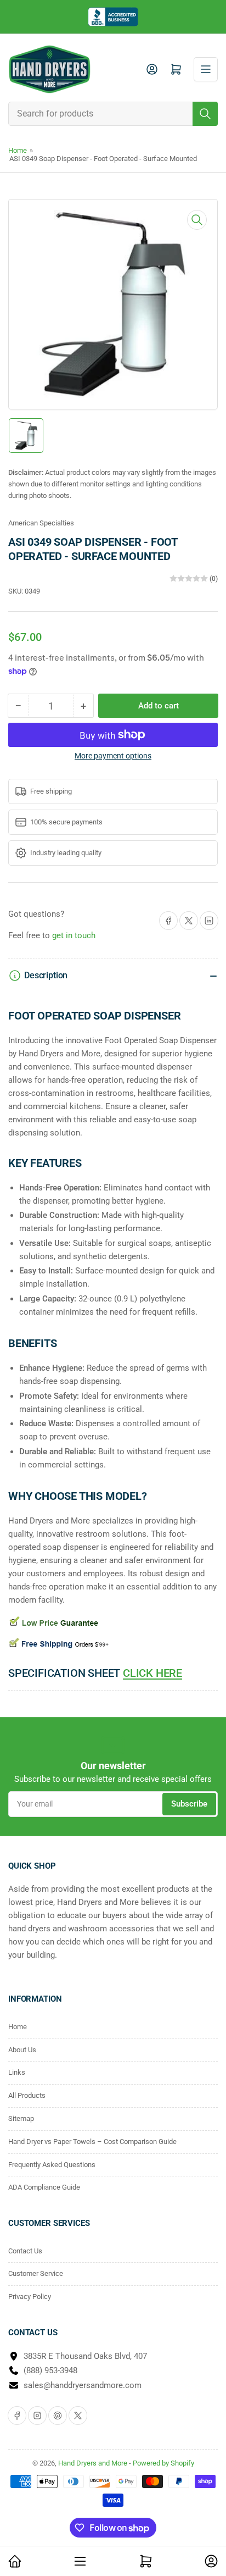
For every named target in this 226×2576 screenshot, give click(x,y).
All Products (27, 2095)
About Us (22, 2050)
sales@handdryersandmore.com (83, 2385)
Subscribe (189, 1804)
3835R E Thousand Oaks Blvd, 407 (85, 2356)
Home (18, 150)
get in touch (74, 935)
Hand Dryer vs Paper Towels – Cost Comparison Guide (92, 2142)
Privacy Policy (30, 2297)
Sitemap (21, 2118)
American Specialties (41, 523)
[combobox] (113, 114)
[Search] (205, 114)
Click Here (152, 1673)
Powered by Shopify (163, 2463)
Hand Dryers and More (94, 2463)
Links (17, 2072)
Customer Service (36, 2273)
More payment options (113, 756)
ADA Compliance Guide (44, 2187)
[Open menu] (206, 69)
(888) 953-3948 (50, 2370)
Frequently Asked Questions (52, 2165)
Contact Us (25, 2251)
